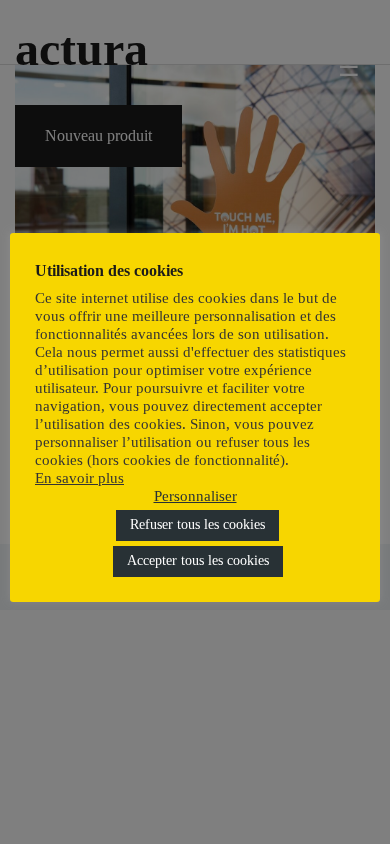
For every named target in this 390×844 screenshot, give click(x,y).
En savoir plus (79, 478)
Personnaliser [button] (195, 496)
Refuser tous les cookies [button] (197, 524)
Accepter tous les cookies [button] (198, 560)
